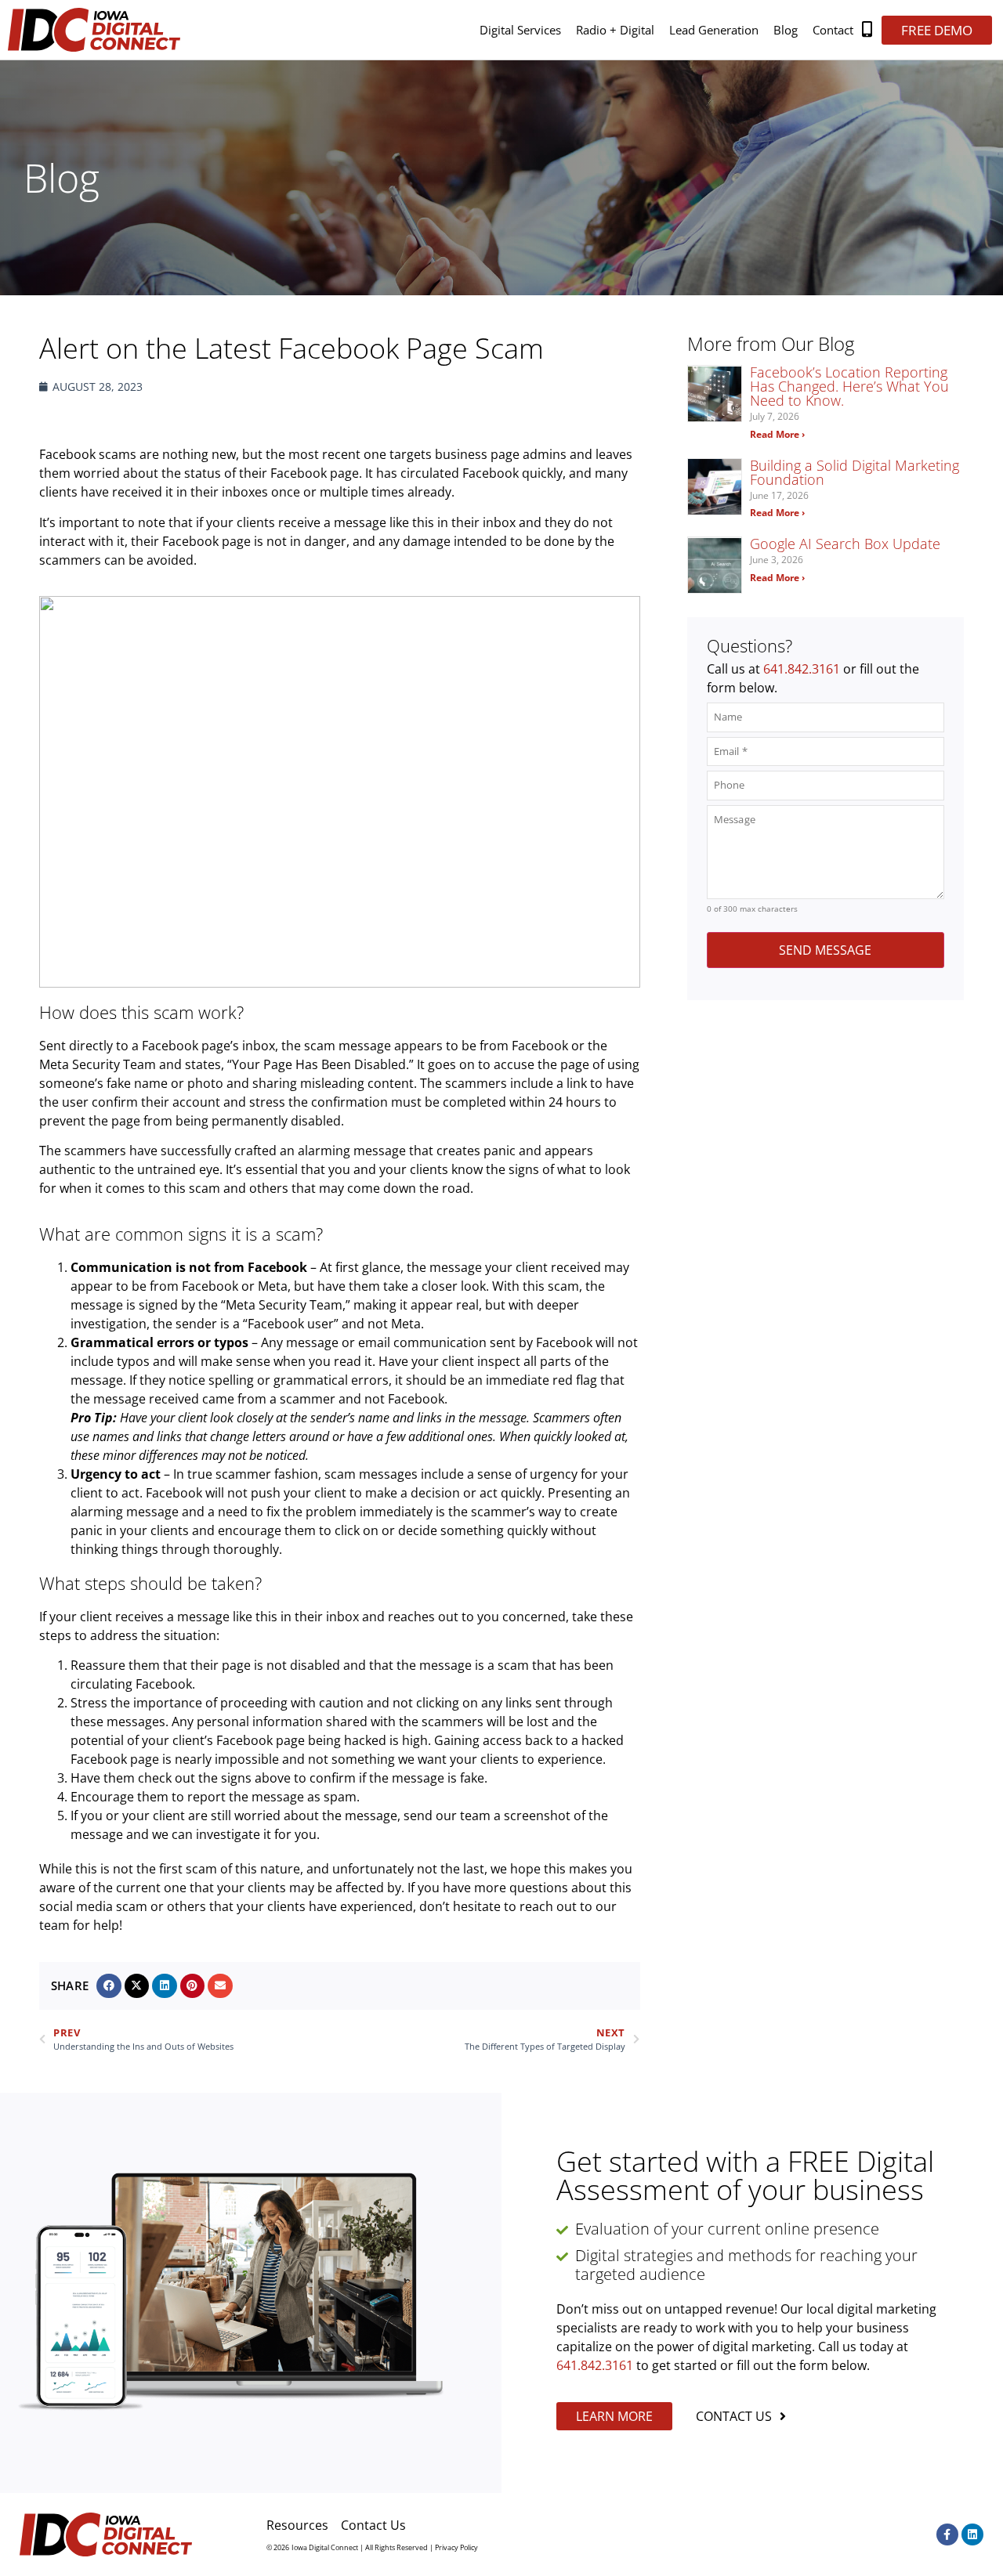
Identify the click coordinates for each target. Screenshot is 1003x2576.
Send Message (825, 950)
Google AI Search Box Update (845, 544)
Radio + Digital (615, 30)
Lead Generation (714, 30)
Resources (297, 2525)
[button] (109, 1986)
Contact (833, 30)
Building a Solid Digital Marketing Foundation (855, 472)
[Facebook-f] (947, 2534)
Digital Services (520, 30)
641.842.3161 (802, 669)
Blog (786, 30)
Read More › (777, 434)
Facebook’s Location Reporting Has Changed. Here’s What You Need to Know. (849, 386)
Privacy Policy (456, 2547)
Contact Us (373, 2525)
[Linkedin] (972, 2534)
